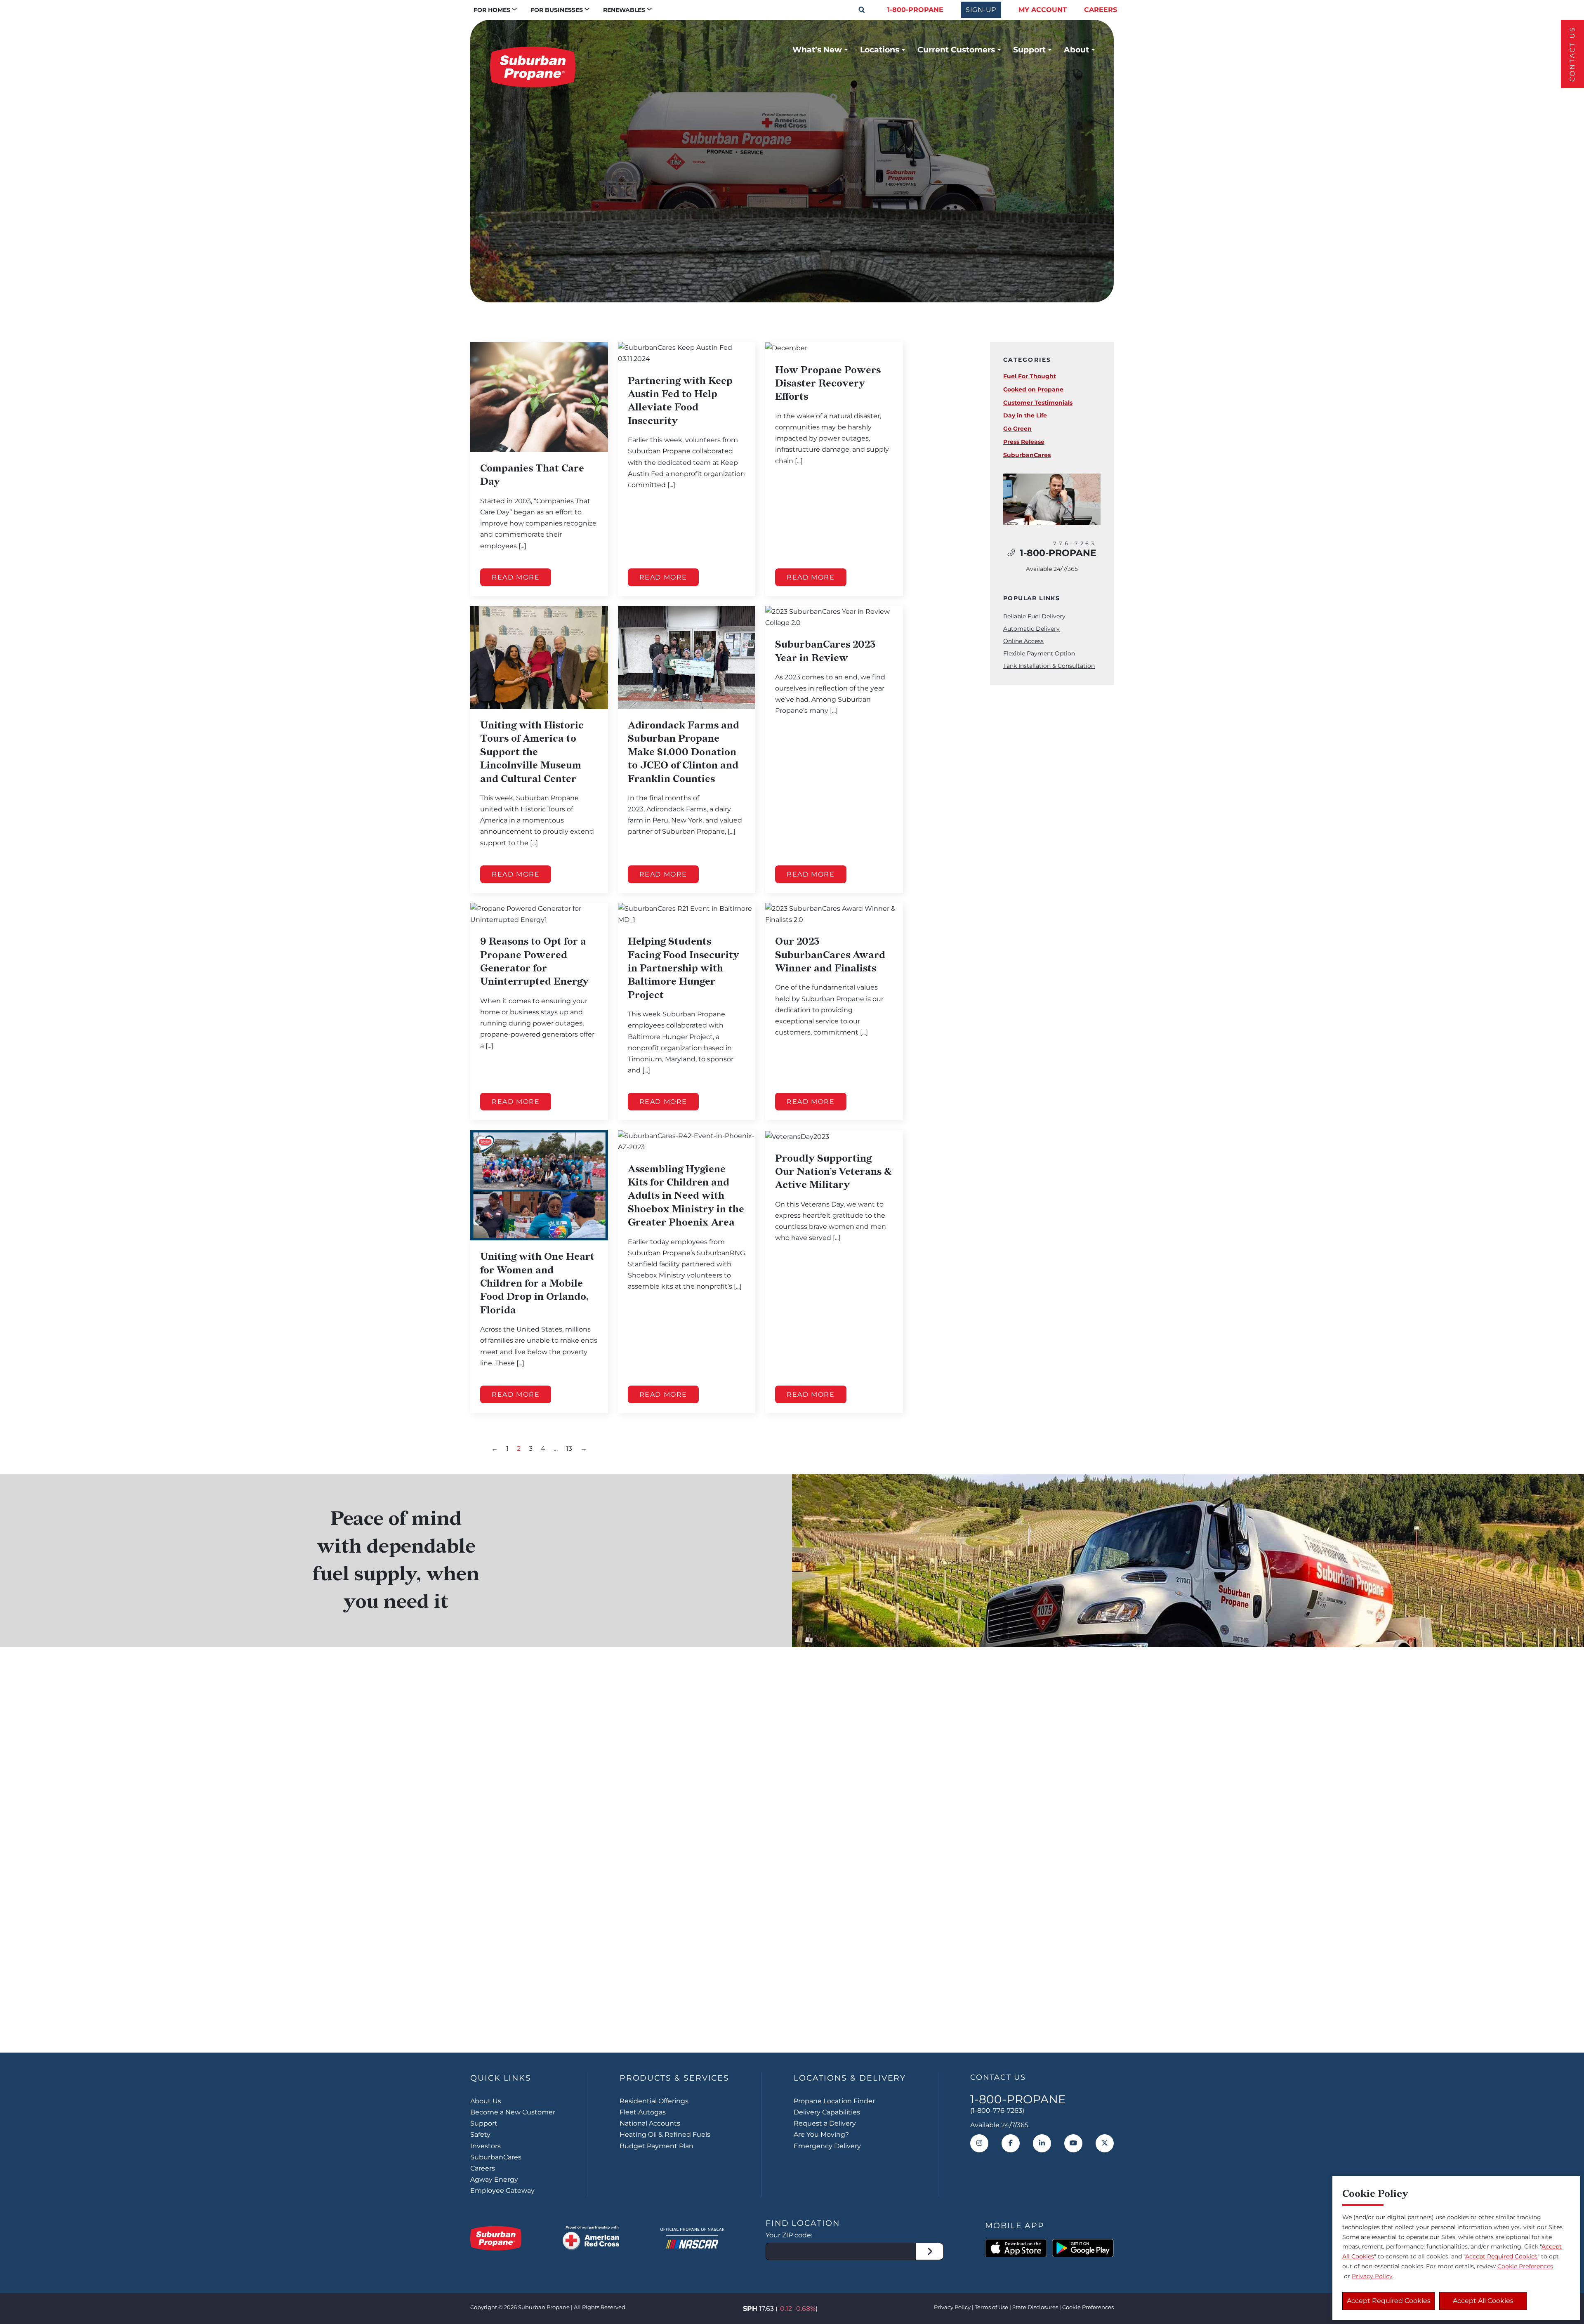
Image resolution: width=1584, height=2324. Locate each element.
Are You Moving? (821, 2134)
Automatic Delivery (1031, 629)
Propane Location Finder (834, 2101)
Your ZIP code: (789, 2235)
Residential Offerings (654, 2101)
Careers (1101, 10)
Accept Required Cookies (1389, 2301)
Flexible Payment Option (1039, 653)
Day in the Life (1025, 415)
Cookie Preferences (1525, 2266)
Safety (480, 2134)
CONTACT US (1572, 54)
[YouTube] (1073, 2143)
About (1076, 49)
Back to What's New (552, 257)
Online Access (1023, 641)
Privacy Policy (952, 2307)
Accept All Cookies (1483, 2301)
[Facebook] (1011, 2143)
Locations (880, 49)
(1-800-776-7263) (997, 2111)
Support (1029, 49)
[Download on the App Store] (1016, 2248)
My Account (1043, 10)
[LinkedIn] (1042, 2143)
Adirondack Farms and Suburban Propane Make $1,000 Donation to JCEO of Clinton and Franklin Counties (684, 752)
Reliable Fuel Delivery (1034, 616)
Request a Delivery (825, 2123)
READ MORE (516, 577)
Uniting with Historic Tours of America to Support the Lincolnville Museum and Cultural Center (532, 752)
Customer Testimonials (1038, 403)
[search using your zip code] (930, 2251)
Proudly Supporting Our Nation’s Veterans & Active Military (833, 1172)
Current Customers (956, 49)
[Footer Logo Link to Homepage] (496, 2238)
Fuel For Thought (1030, 376)
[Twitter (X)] (1105, 2143)
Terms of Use (991, 2307)
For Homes (492, 10)
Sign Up (792, 2001)
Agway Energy (494, 2179)
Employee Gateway (502, 2191)
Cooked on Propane (1033, 389)
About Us (486, 2101)
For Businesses (557, 10)
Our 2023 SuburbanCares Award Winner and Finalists (830, 955)
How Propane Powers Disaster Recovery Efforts (828, 384)
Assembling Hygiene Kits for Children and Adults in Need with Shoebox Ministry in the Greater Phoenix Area (686, 1196)
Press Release (1024, 442)
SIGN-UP (981, 10)
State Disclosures (1035, 2307)
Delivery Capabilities (827, 2112)
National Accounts (650, 2123)
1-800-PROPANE (915, 10)
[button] (862, 10)
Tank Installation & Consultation (1049, 666)
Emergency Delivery (827, 2146)
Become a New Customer (513, 2112)
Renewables (624, 10)
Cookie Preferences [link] (1088, 2307)
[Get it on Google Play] (1083, 2248)
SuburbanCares (1027, 455)
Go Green (1017, 429)
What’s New (817, 49)
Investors (486, 2146)
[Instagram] (979, 2143)
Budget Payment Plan (656, 2146)
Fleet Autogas (643, 2112)
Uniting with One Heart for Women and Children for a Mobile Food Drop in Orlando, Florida (537, 1283)
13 (569, 1448)
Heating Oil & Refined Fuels (665, 2134)
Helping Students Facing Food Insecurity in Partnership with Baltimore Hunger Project (684, 968)
